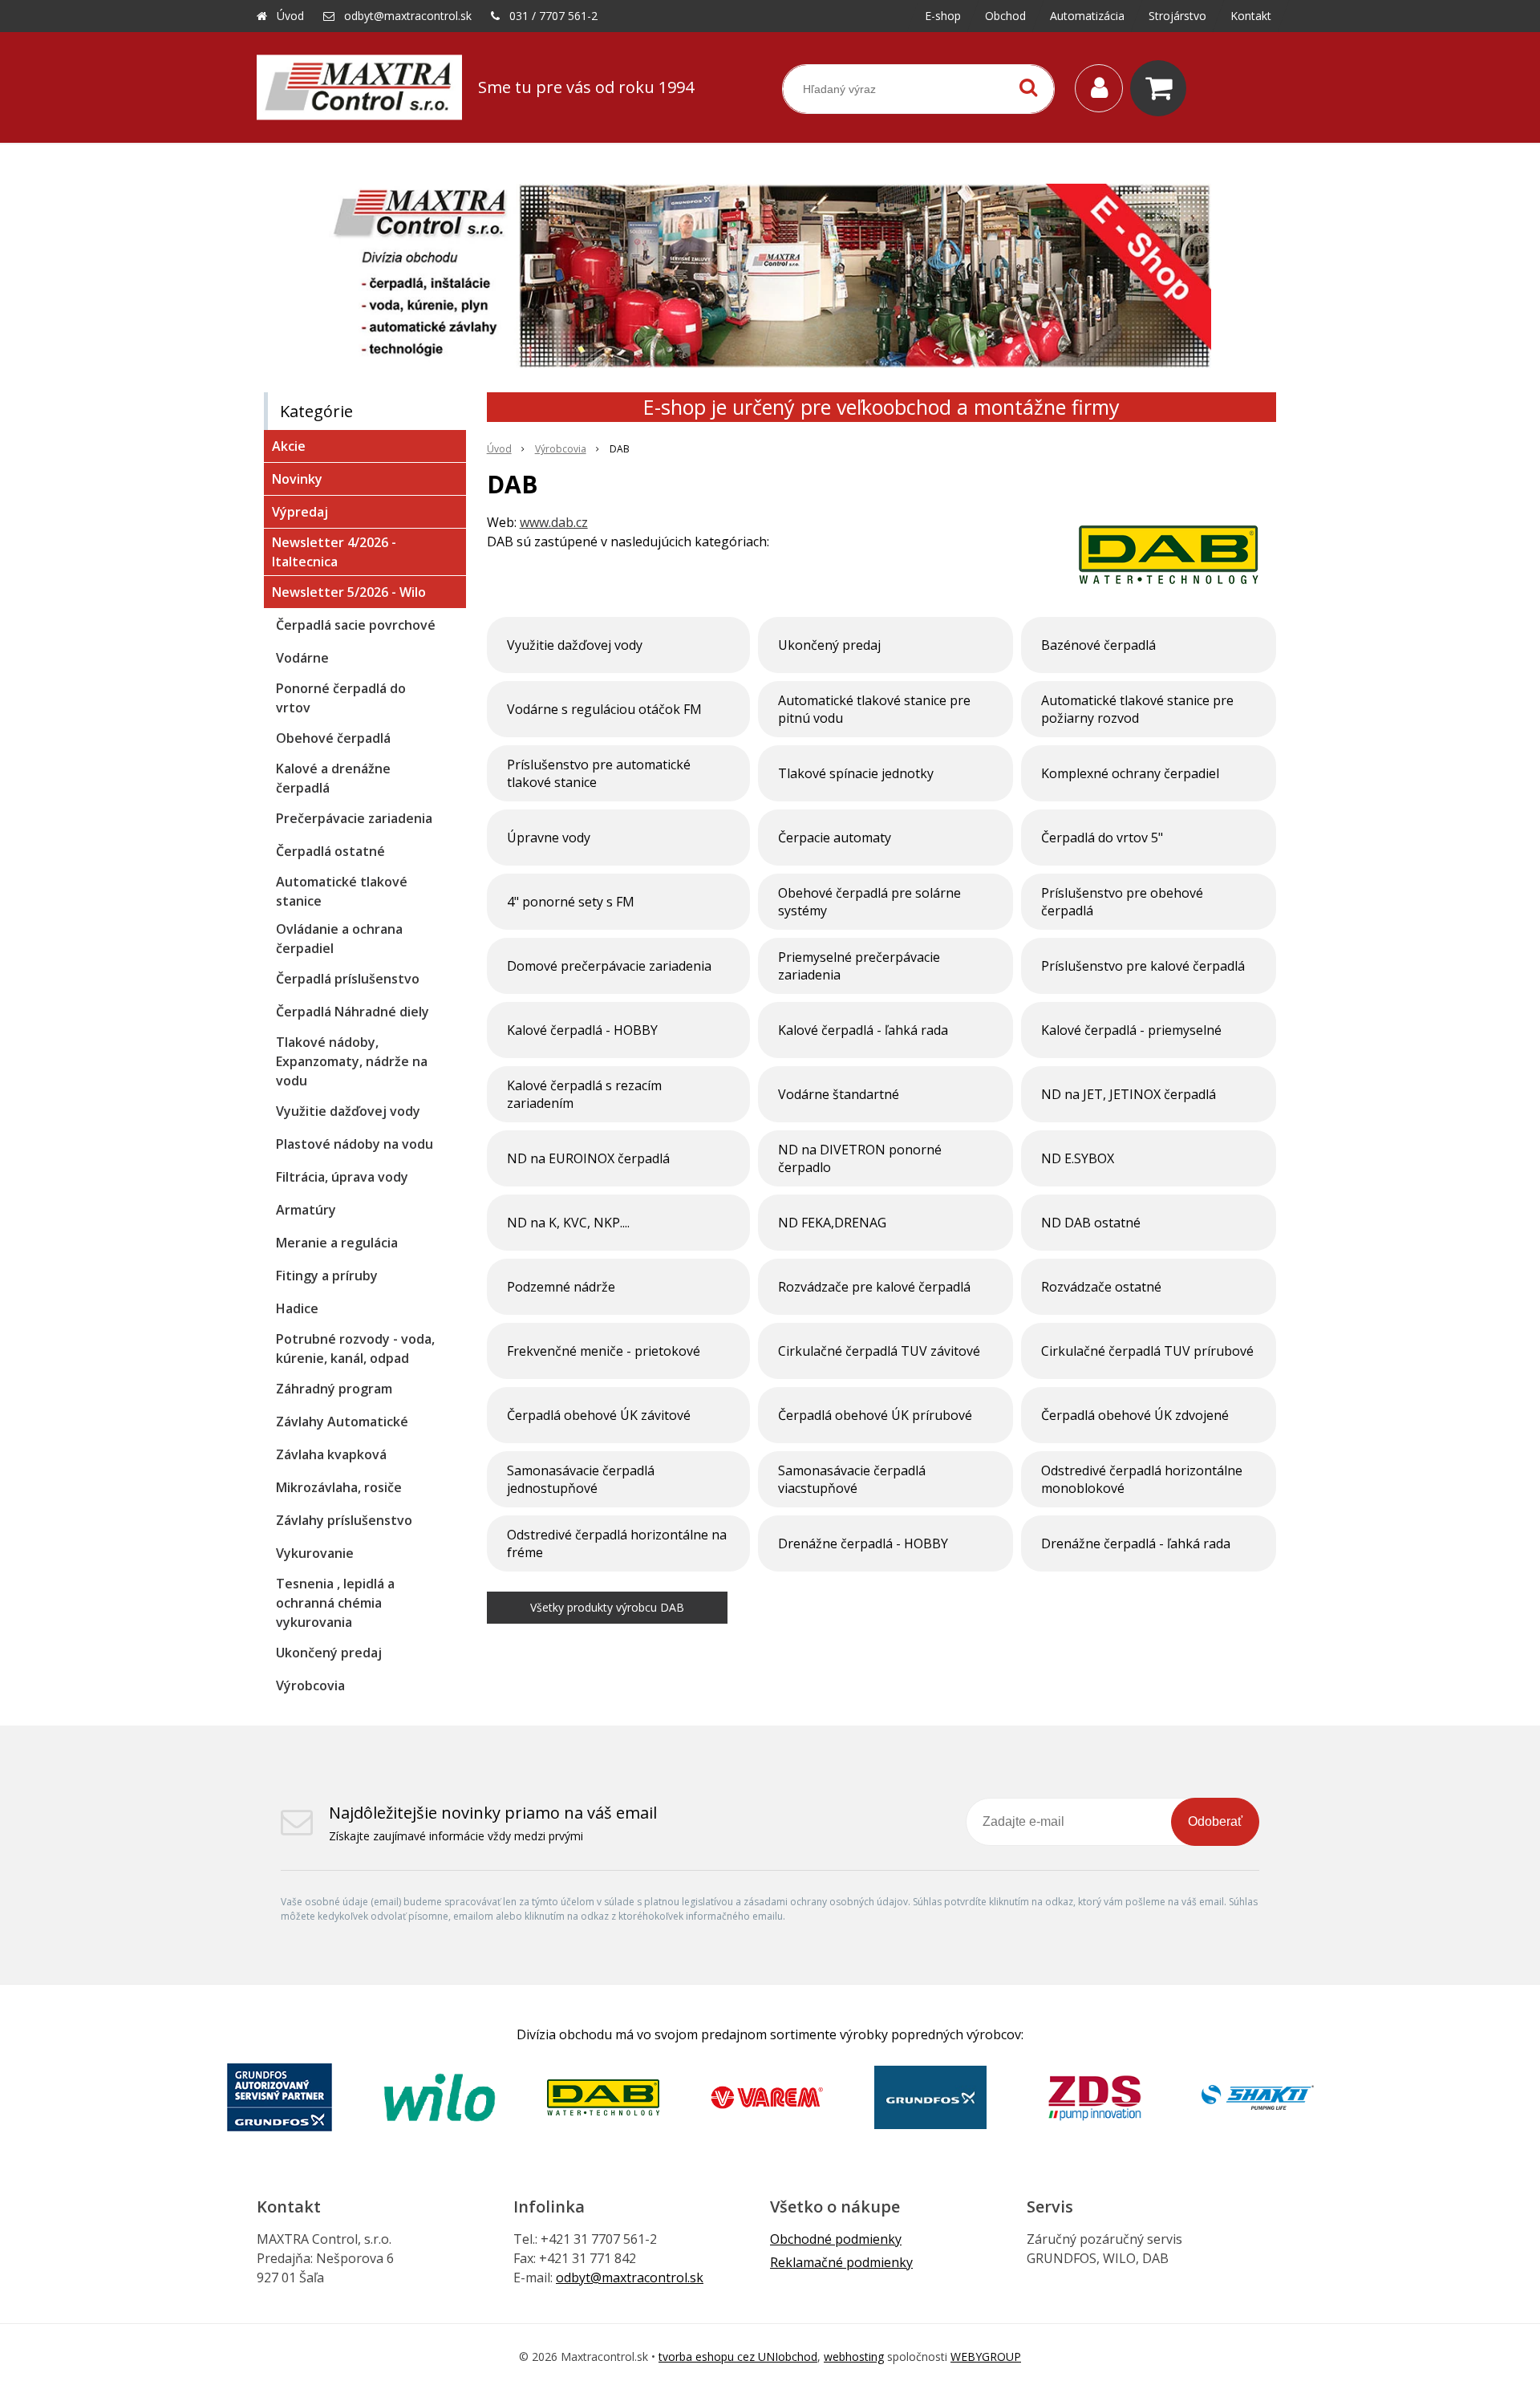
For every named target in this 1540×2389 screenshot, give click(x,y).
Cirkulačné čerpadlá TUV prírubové (1147, 1351)
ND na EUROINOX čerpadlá (588, 1158)
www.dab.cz (554, 522)
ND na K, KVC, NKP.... (568, 1223)
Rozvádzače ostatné (1101, 1287)
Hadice (297, 1308)
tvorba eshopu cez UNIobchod (738, 2357)
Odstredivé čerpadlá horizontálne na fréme (617, 1543)
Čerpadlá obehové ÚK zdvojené (1135, 1415)
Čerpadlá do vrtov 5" (1102, 838)
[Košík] (1162, 88)
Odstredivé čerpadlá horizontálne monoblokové (1142, 1479)
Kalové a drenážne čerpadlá (333, 778)
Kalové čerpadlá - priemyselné (1131, 1030)
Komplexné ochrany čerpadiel (1130, 773)
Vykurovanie (315, 1553)
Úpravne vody (549, 838)
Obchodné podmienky (836, 2239)
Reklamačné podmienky (841, 2262)
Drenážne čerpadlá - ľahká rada (1136, 1543)
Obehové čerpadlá (333, 738)
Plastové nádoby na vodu (355, 1144)
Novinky (297, 479)
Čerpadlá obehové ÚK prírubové (875, 1415)
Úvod (290, 16)
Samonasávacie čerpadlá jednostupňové (581, 1479)
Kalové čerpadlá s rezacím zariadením (584, 1094)
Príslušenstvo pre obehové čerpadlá (1122, 902)
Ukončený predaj (829, 645)
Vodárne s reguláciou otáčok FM (604, 709)
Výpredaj (300, 512)
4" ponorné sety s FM (571, 902)
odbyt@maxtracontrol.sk (408, 16)
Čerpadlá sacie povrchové (356, 625)
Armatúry (306, 1210)
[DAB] (1168, 556)
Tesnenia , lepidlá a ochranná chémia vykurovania (335, 1603)
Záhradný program (334, 1389)
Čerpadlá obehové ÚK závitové (599, 1415)
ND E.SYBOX (1078, 1158)
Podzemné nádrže (561, 1287)
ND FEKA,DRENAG (832, 1223)
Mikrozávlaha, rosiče (339, 1487)
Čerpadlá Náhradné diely (353, 1012)
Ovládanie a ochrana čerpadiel (339, 939)
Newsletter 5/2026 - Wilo (349, 592)
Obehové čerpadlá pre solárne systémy (869, 902)
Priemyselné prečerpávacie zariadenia (859, 966)
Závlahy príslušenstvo (344, 1520)
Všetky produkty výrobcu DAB (607, 1607)
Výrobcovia (561, 449)
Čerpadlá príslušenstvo (348, 979)
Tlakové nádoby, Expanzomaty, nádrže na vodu (352, 1061)
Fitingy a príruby (327, 1276)
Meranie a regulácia (337, 1243)
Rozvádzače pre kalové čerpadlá (874, 1287)
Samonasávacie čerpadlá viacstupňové (852, 1479)
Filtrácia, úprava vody (342, 1177)
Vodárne (302, 658)
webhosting (854, 2357)
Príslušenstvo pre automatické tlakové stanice (599, 773)
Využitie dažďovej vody (575, 645)
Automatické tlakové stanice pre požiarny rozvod (1137, 709)
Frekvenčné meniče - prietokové (604, 1351)
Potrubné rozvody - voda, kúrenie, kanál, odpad (355, 1349)
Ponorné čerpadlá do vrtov (341, 698)
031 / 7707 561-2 (553, 16)
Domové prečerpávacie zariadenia (609, 966)
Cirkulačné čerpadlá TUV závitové (879, 1351)
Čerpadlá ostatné (330, 851)
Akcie (289, 446)
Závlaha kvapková (331, 1454)
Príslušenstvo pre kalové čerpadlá (1143, 966)
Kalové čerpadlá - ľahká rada (863, 1030)
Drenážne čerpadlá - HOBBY (863, 1543)
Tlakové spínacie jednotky (856, 773)
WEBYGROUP (986, 2357)
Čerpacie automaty (835, 838)
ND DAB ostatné (1091, 1223)
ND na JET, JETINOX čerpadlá (1129, 1094)
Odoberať (1215, 1821)
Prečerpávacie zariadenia (354, 818)
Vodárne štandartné (839, 1094)
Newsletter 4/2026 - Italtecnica (334, 552)
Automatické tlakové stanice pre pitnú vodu (874, 709)
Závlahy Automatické (342, 1422)
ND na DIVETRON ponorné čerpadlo (860, 1158)
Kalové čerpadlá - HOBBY (582, 1030)
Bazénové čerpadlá (1098, 645)
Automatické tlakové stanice (342, 891)
